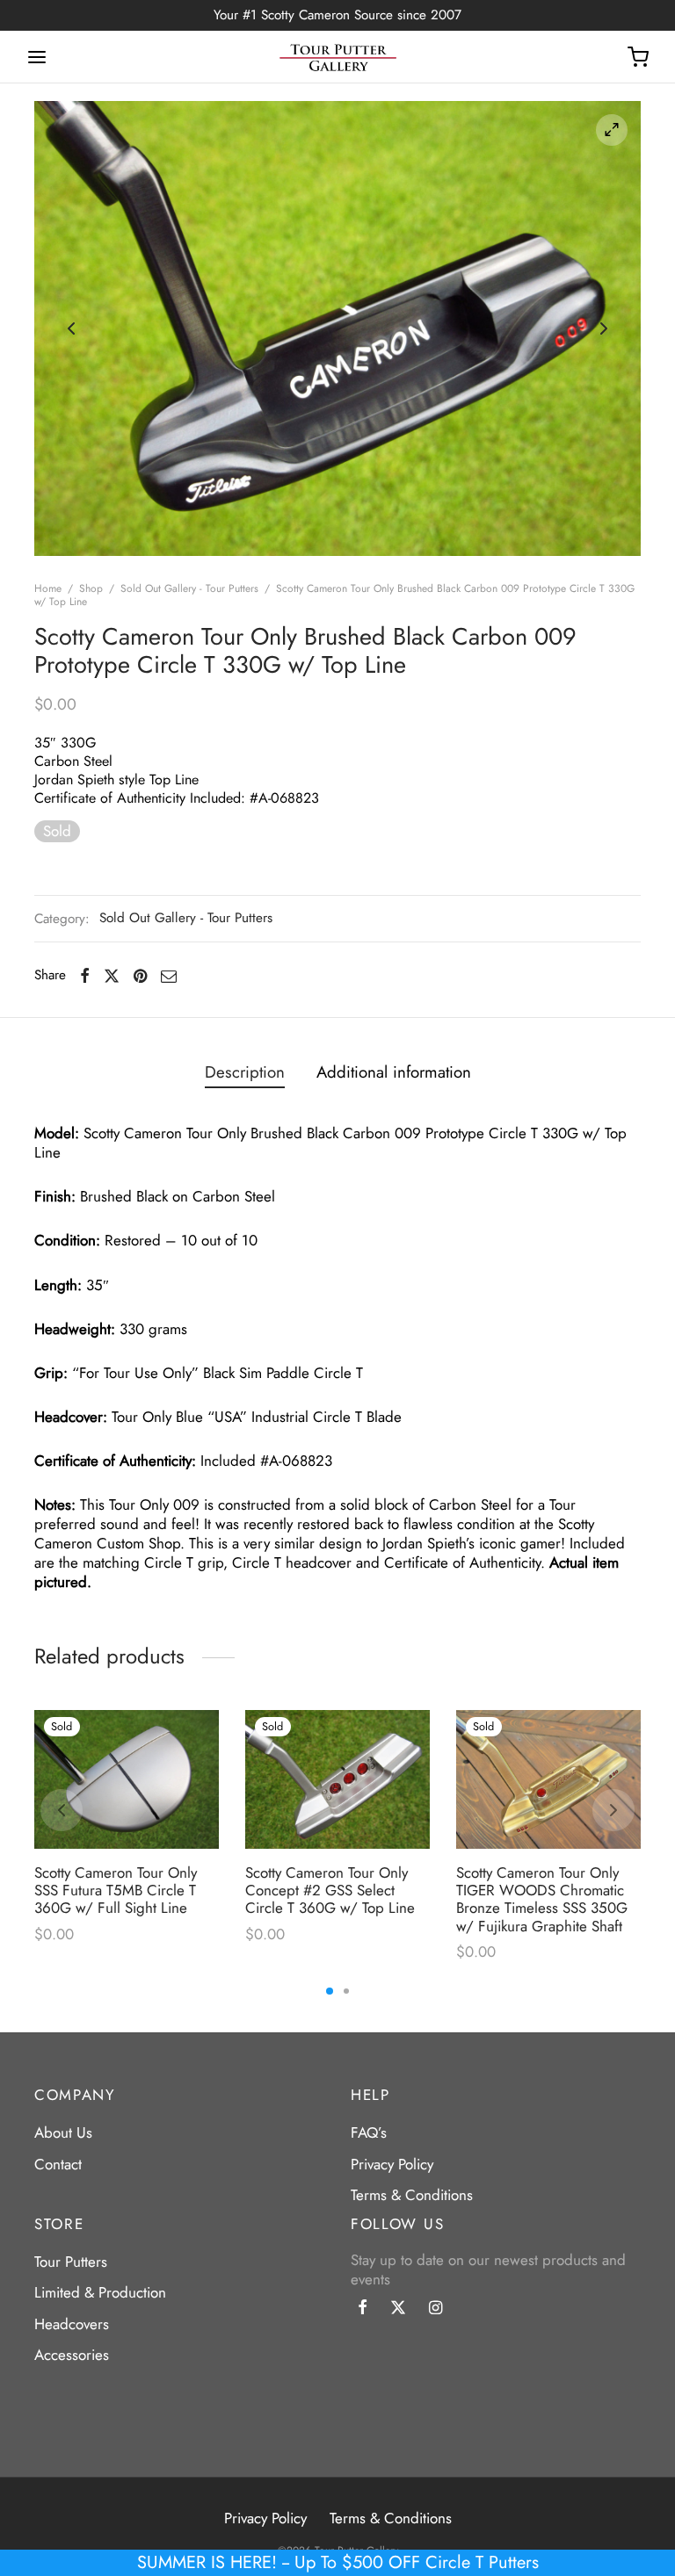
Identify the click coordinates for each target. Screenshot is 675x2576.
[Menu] (37, 57)
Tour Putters (71, 2262)
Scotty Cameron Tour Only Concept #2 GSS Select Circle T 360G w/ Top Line (330, 1891)
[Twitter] (398, 2309)
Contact (58, 2164)
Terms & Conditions (412, 2195)
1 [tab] (330, 1991)
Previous (71, 328)
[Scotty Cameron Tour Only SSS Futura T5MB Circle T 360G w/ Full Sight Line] (127, 1779)
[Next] (613, 1810)
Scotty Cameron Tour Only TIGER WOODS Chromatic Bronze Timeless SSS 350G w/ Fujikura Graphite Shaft (542, 1899)
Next (604, 328)
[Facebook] (85, 975)
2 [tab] (346, 1991)
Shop (91, 588)
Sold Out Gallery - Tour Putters (189, 588)
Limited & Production (100, 2292)
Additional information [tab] (394, 1072)
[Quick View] (194, 1773)
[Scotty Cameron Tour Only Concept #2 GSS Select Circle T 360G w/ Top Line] (337, 1779)
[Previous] (62, 1810)
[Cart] (638, 57)
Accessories (72, 2355)
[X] (112, 975)
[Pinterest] (140, 975)
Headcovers (72, 2324)
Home (48, 588)
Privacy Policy (392, 2164)
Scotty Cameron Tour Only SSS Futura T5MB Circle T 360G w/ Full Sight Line (116, 1891)
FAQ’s (369, 2132)
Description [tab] (245, 1072)
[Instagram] (435, 2309)
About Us (63, 2132)
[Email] (169, 975)
